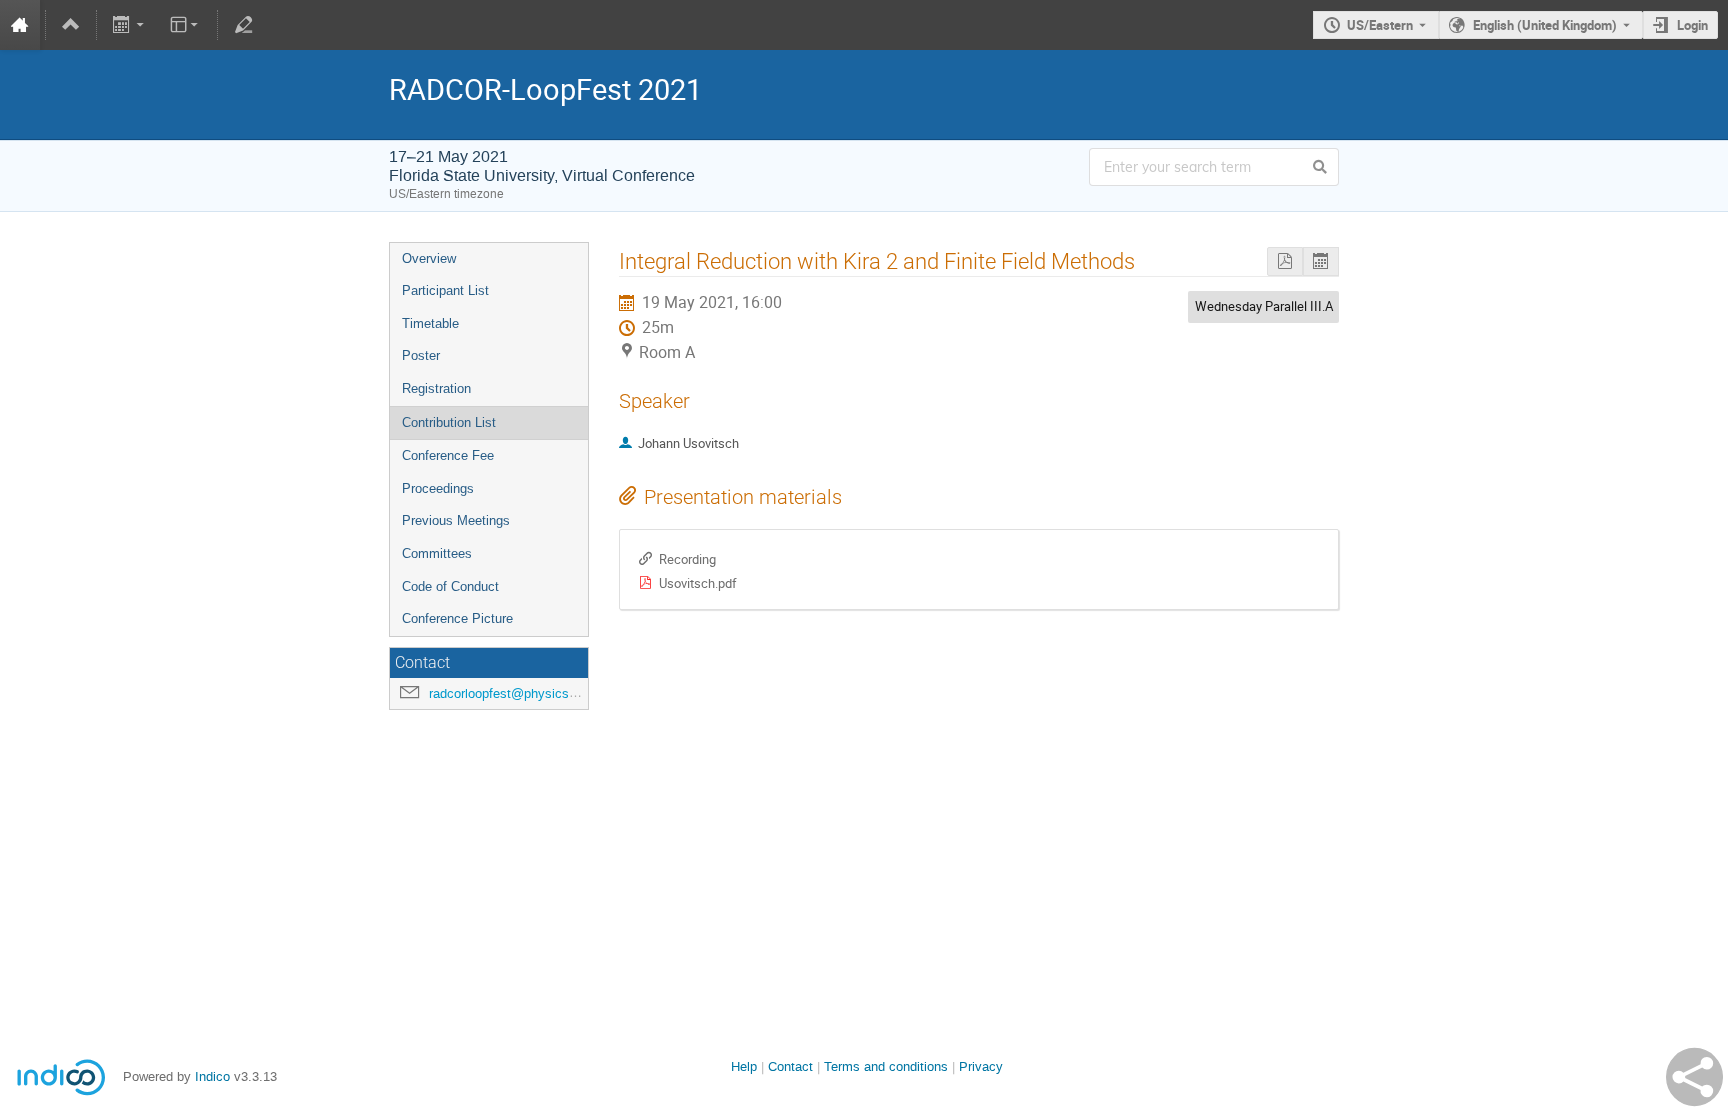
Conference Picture (457, 618)
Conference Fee (448, 455)
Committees (437, 553)
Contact (790, 1066)
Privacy (981, 1066)
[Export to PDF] (1285, 261)
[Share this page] (1694, 1077)
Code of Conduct (450, 586)
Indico (212, 1076)
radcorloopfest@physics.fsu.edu (522, 693)
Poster (421, 355)
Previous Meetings (456, 520)
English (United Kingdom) (1545, 25)
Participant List (445, 290)
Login (1692, 25)
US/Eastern (1380, 25)
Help (744, 1066)
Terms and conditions (886, 1066)
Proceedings (438, 488)
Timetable (430, 323)
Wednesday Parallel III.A (1264, 306)
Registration (436, 388)
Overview (429, 258)
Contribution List (449, 422)
